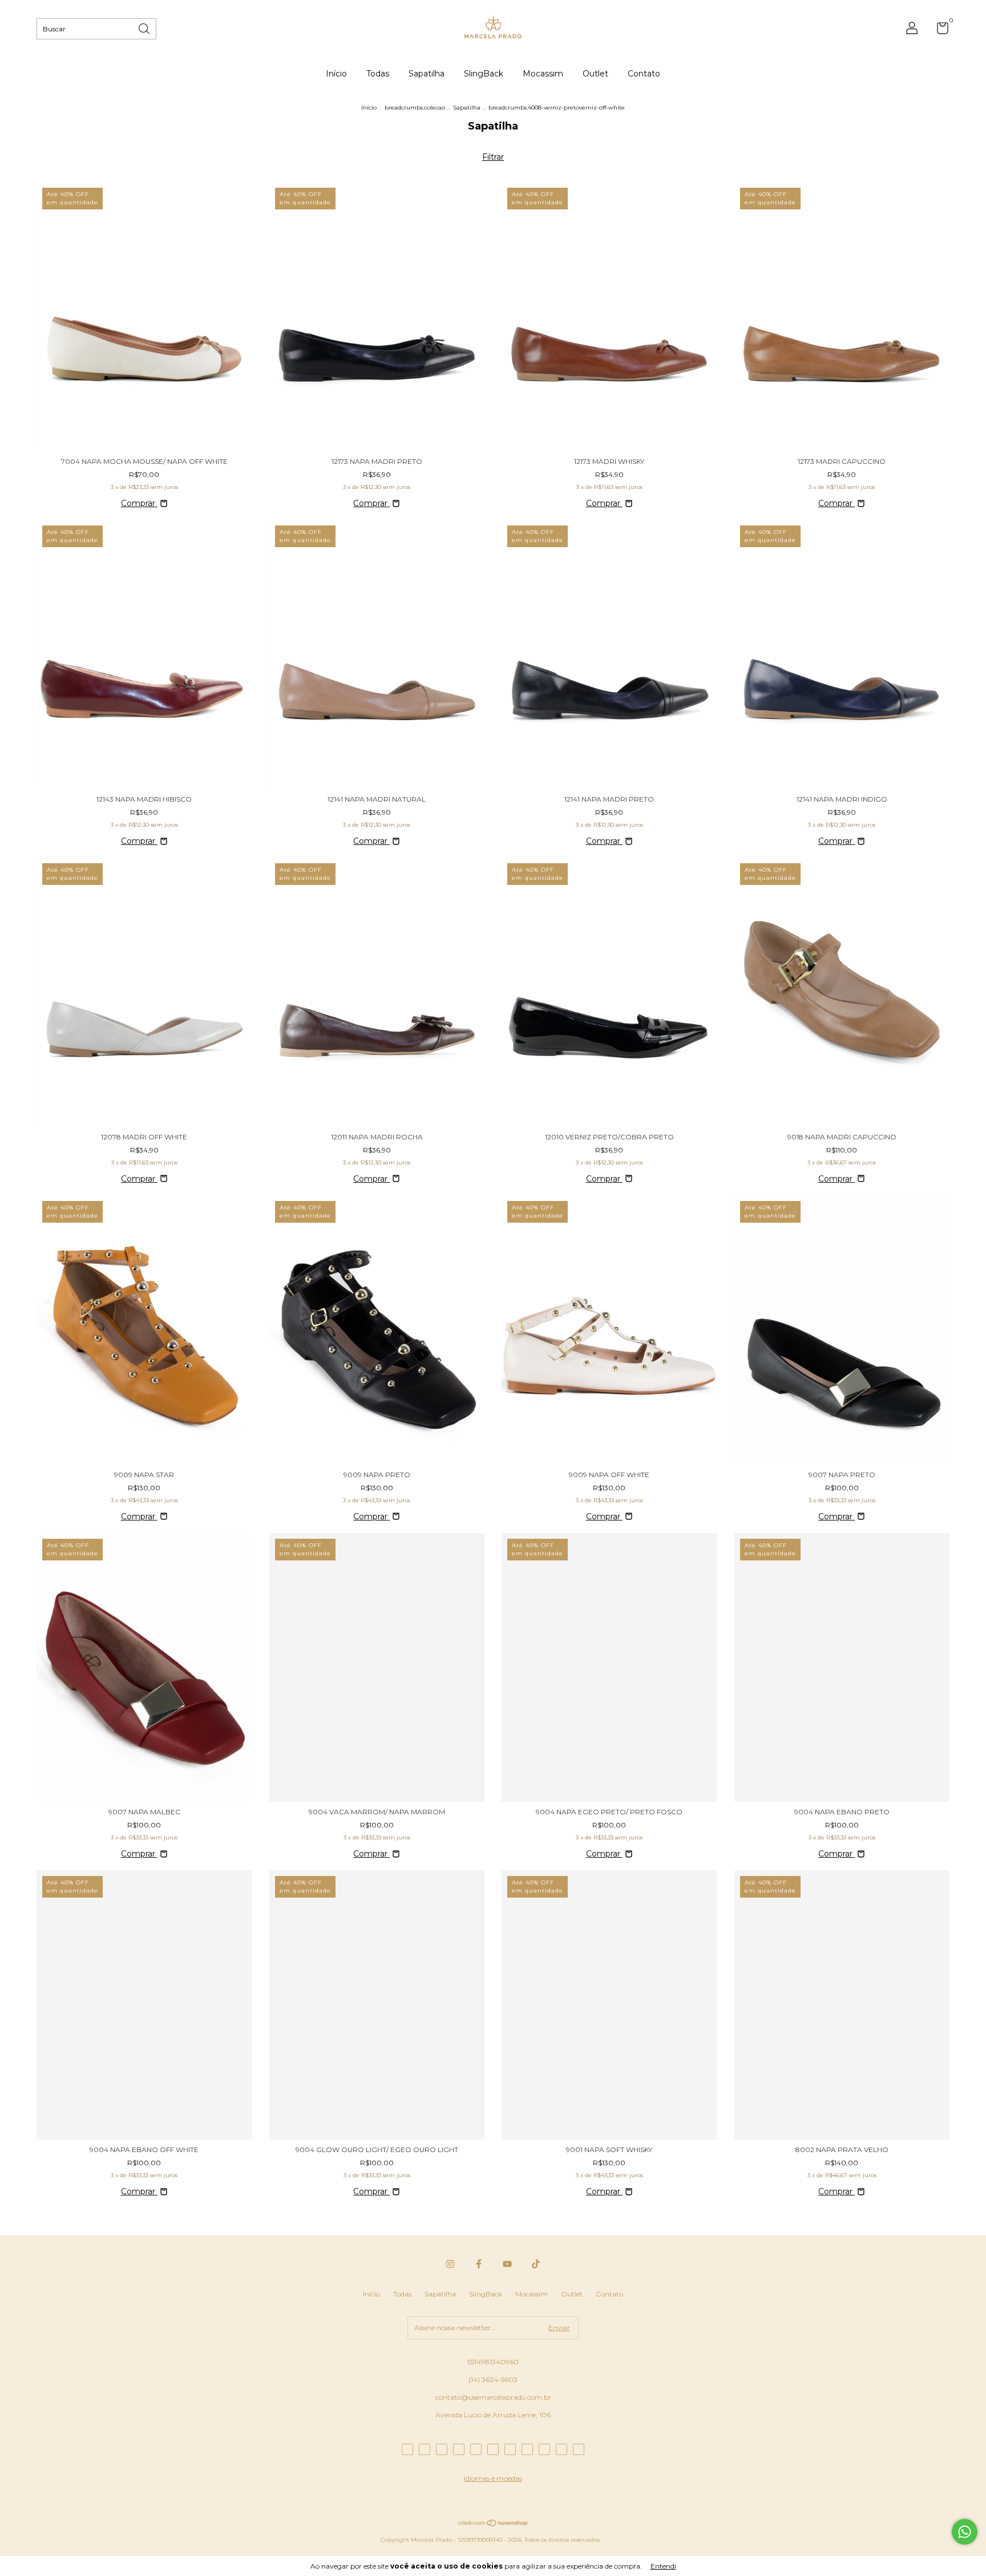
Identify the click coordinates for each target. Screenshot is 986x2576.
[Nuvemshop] (493, 2524)
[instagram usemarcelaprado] (450, 2264)
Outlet (595, 74)
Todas (378, 74)
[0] (938, 31)
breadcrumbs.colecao (415, 108)
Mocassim (543, 74)
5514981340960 (493, 2362)
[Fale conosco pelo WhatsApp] (965, 2532)
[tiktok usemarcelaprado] (536, 2264)
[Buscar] (145, 28)
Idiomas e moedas (493, 2478)
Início (336, 74)
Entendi (663, 2566)
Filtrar (493, 157)
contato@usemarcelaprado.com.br (493, 2397)
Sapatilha (427, 74)
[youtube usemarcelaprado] (507, 2264)
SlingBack (484, 74)
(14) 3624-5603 (493, 2379)
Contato (644, 74)
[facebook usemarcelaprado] (479, 2264)
